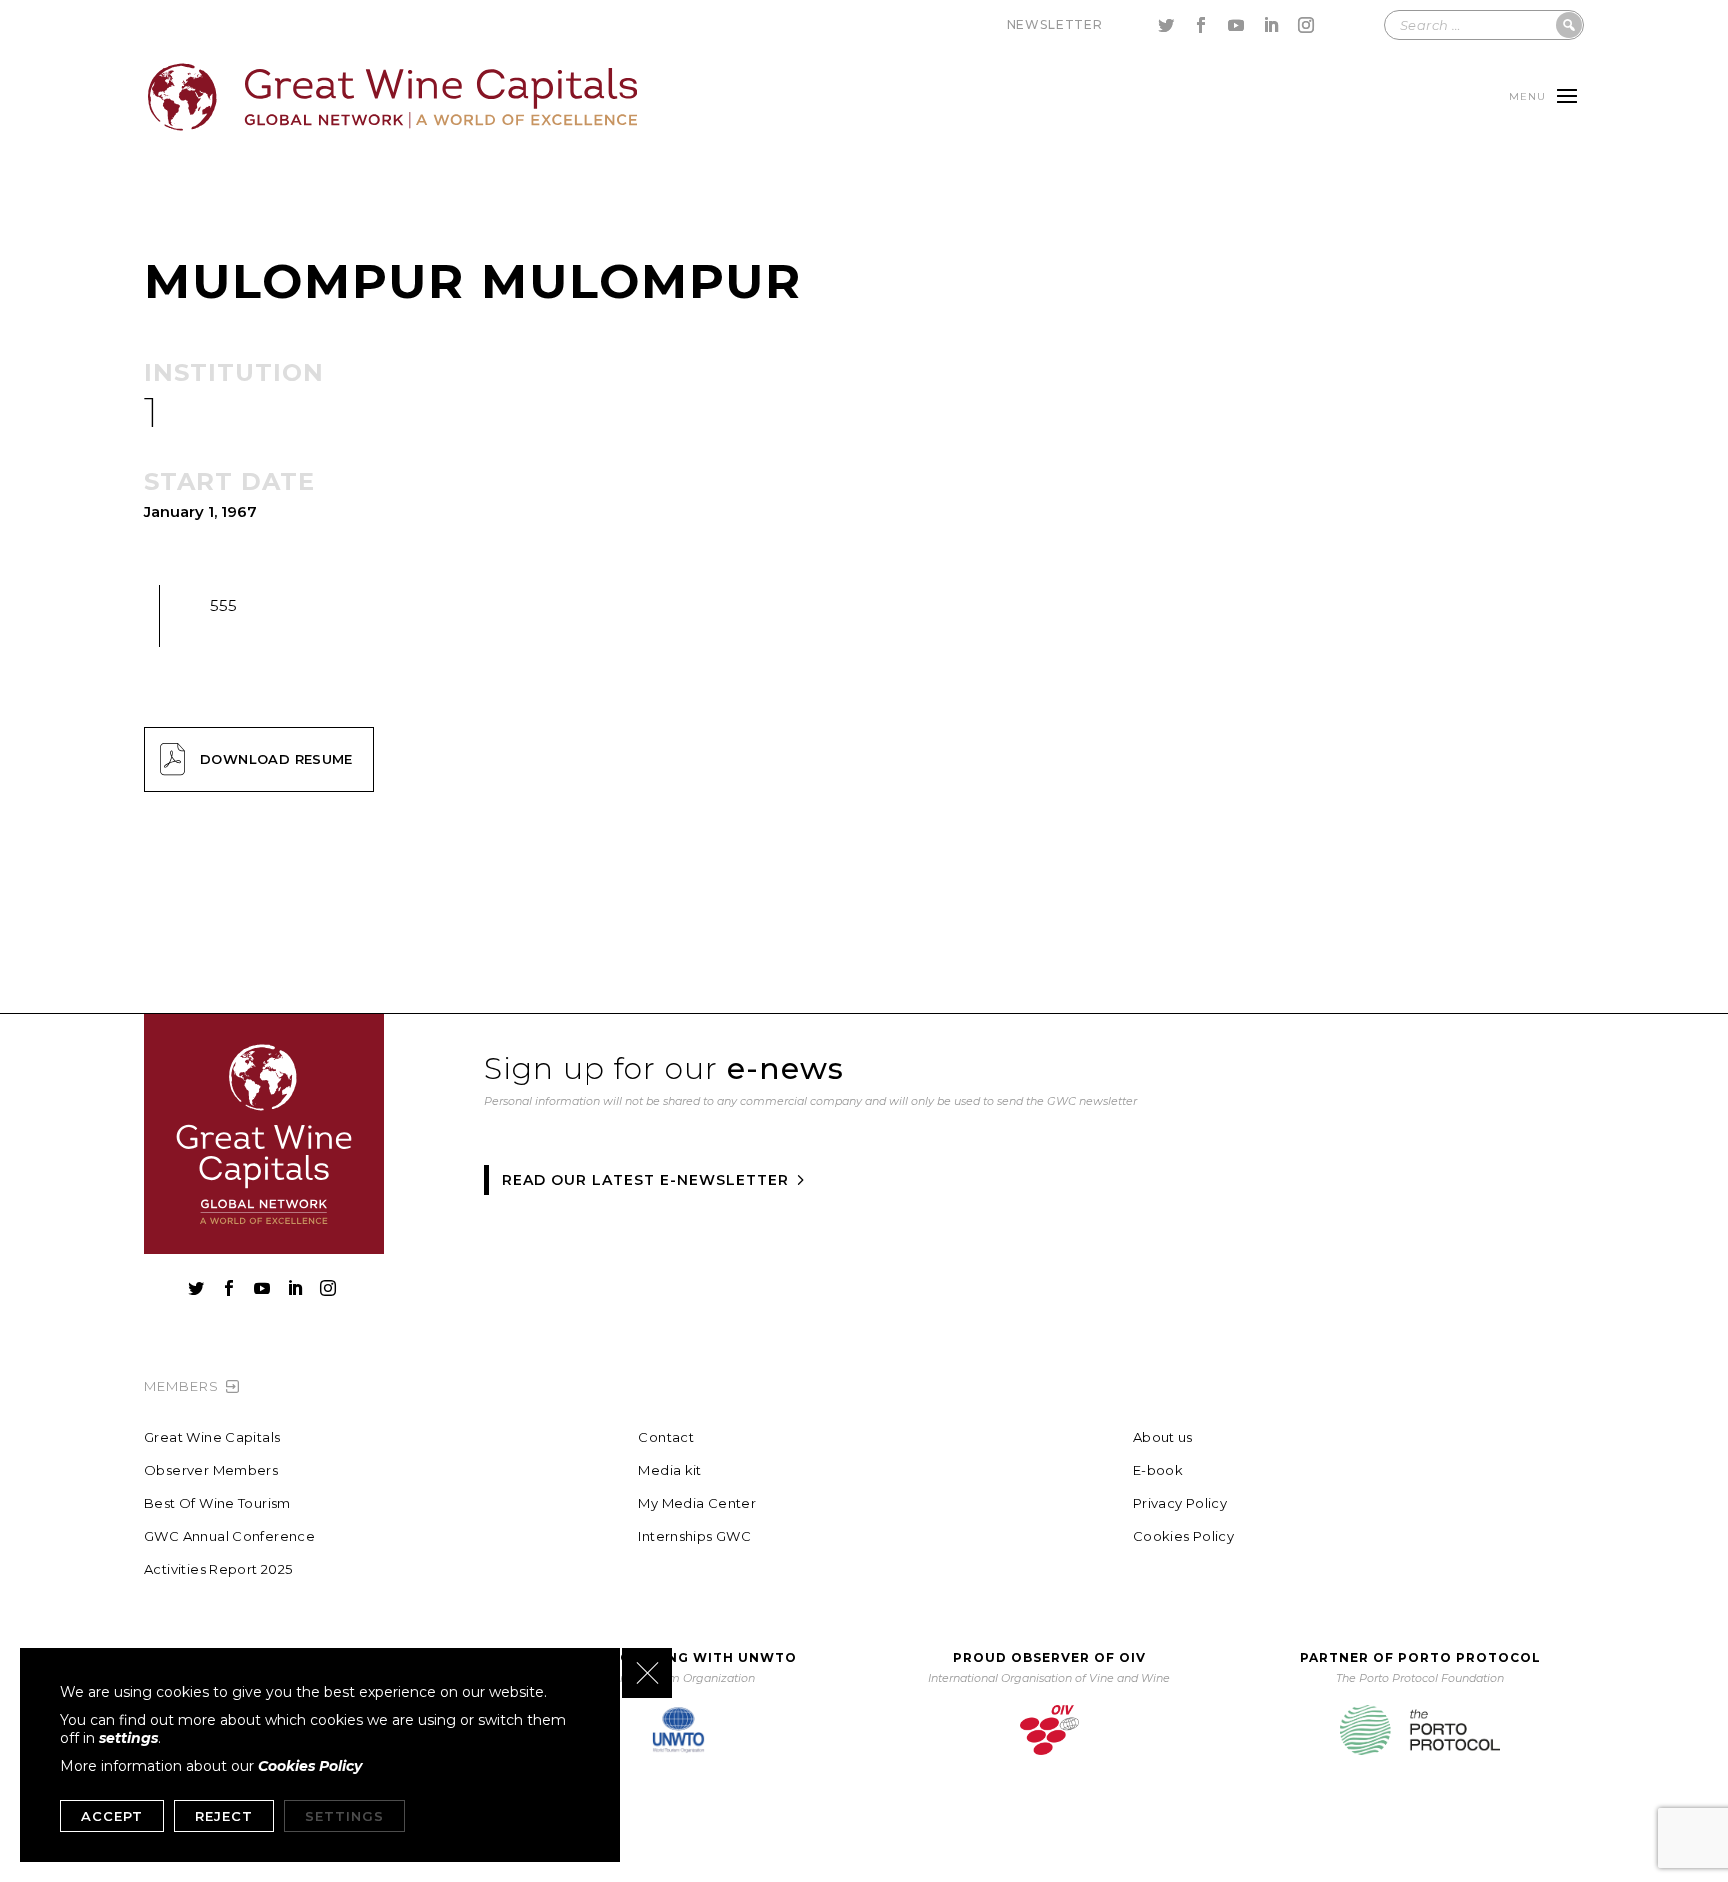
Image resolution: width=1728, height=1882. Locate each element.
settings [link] (128, 1738)
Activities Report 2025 (218, 1569)
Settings (344, 1816)
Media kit (670, 1470)
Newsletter (1055, 24)
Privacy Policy (1180, 1503)
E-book (1158, 1470)
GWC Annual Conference (229, 1536)
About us (1163, 1437)
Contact (666, 1437)
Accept (112, 1816)
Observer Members (211, 1470)
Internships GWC (694, 1536)
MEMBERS (181, 1386)
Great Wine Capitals (212, 1437)
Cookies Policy (1183, 1536)
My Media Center (697, 1503)
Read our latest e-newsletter (645, 1180)
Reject (224, 1816)
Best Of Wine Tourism (217, 1503)
